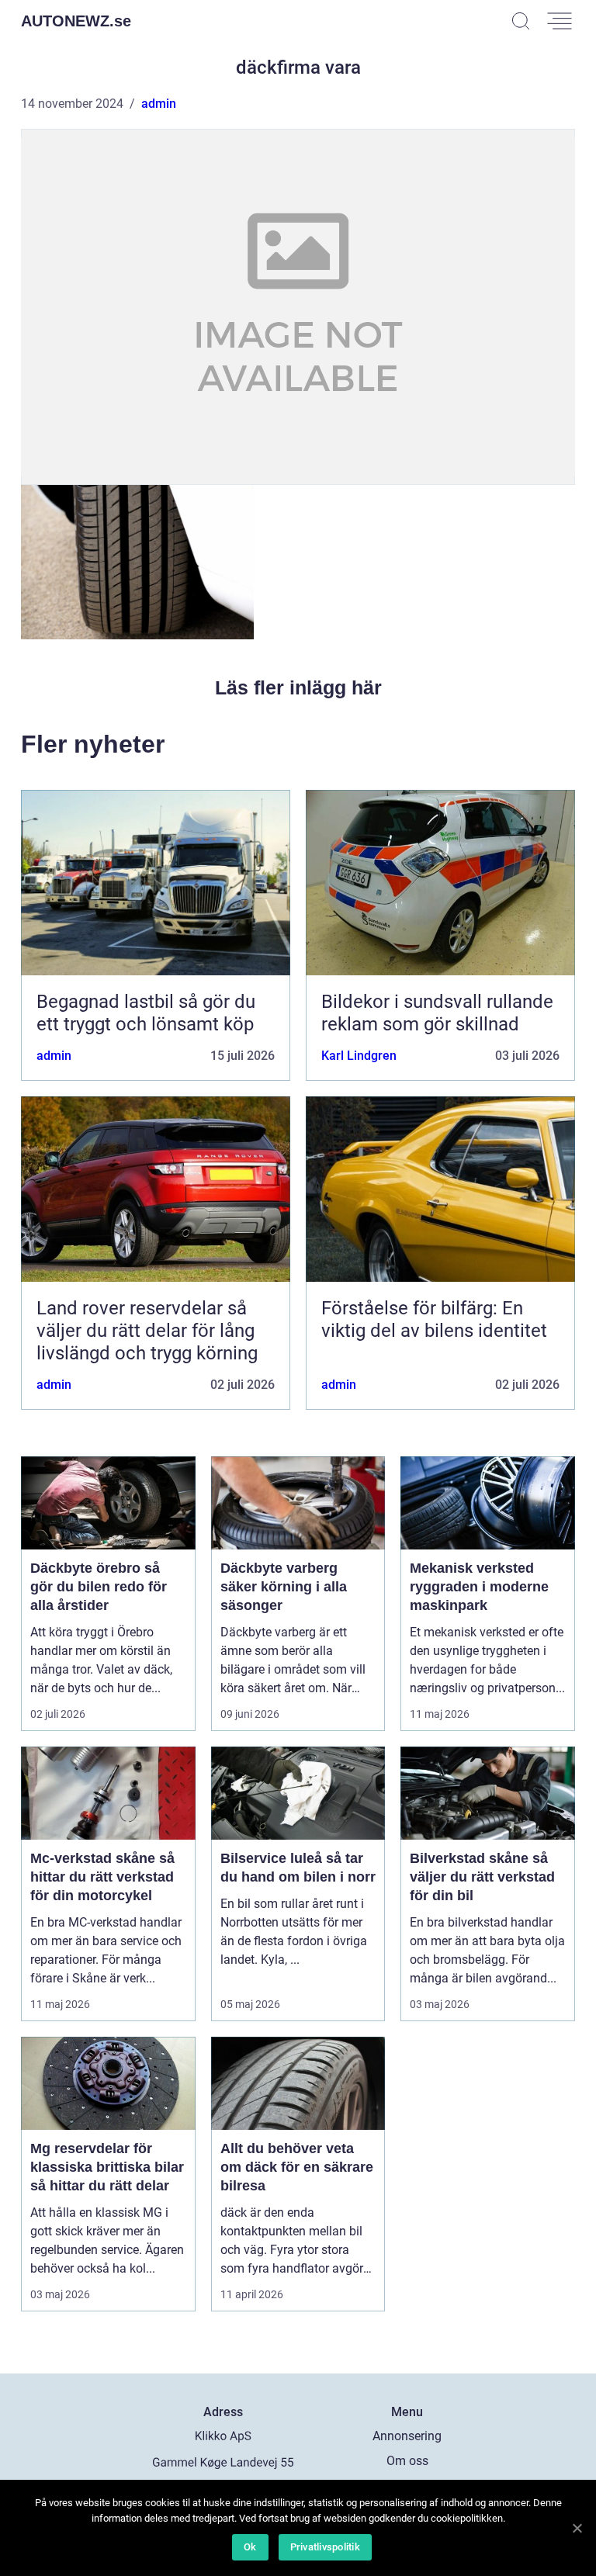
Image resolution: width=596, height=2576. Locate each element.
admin (159, 104)
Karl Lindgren (359, 1056)
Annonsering (407, 2436)
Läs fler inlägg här (298, 687)
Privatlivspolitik (325, 2547)
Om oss (407, 2461)
